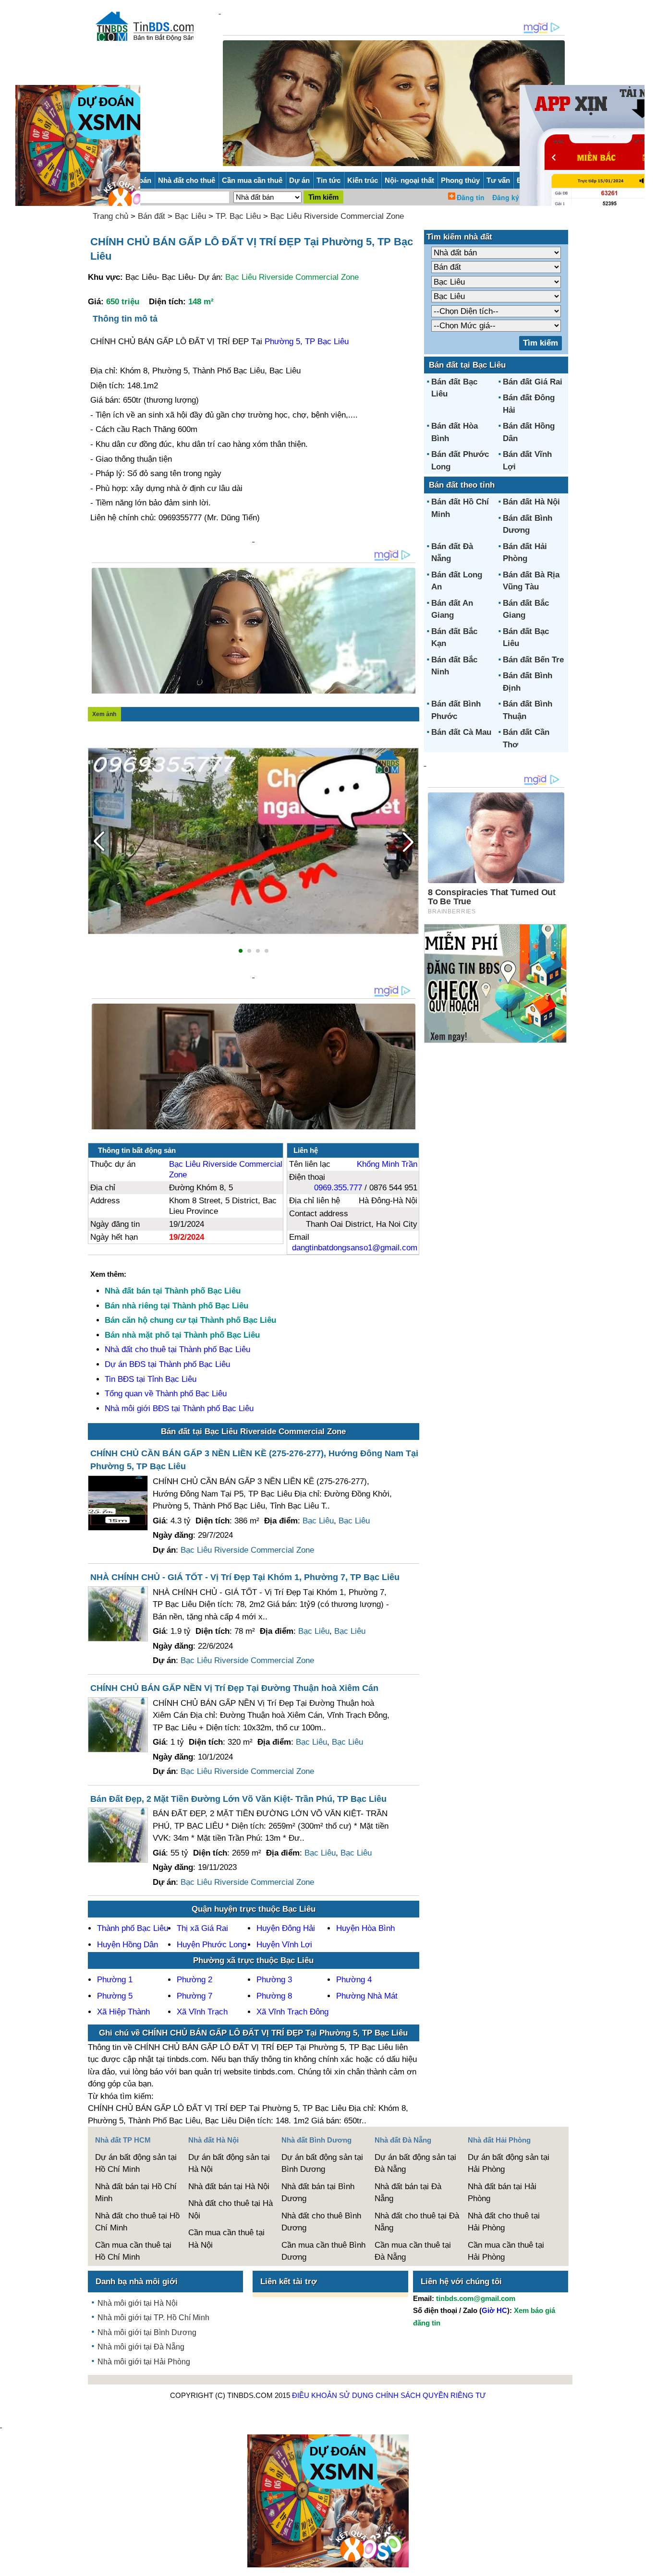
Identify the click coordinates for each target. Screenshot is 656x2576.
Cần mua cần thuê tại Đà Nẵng (413, 2251)
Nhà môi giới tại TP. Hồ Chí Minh (153, 2318)
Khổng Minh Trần (387, 1164)
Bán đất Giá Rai (533, 382)
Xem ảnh (104, 714)
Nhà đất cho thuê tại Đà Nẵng (417, 2222)
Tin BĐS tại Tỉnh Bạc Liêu (151, 1379)
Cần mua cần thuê (252, 180)
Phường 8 (274, 1996)
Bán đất (152, 216)
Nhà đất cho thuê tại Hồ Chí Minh (137, 2222)
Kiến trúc (363, 180)
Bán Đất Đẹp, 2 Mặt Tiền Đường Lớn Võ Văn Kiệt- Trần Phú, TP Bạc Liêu (238, 1799)
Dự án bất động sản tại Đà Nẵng (415, 2163)
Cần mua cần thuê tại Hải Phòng (506, 2251)
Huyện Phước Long (212, 1945)
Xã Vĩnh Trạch (202, 2012)
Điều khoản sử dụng (333, 2395)
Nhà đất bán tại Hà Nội (229, 2187)
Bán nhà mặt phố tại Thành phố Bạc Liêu (182, 1335)
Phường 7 (194, 1996)
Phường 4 (354, 1980)
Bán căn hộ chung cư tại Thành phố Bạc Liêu (190, 1320)
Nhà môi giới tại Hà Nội (138, 2303)
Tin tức (328, 180)
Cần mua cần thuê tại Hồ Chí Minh (133, 2251)
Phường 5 (282, 341)
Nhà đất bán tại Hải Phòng (502, 2193)
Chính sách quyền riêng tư (431, 2395)
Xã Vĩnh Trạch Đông (292, 2012)
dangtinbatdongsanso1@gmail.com (355, 1248)
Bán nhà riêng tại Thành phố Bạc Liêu (176, 1306)
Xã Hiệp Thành (123, 2012)
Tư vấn (498, 180)
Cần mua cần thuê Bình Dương (323, 2251)
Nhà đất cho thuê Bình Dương (321, 2222)
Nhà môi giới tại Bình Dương (147, 2332)
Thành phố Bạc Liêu (133, 1928)
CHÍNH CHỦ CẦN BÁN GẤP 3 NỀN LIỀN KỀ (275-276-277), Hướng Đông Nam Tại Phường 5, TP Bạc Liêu (254, 1460)
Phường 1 (115, 1980)
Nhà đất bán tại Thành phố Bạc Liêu (173, 1291)
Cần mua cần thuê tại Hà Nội (226, 2239)
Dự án (299, 180)
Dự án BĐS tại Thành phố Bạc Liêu (167, 1364)
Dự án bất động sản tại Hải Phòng (509, 2163)
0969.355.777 (338, 1188)
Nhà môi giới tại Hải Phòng (144, 2362)
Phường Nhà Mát (367, 1996)
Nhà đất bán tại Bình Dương (318, 2193)
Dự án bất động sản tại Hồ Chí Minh (136, 2163)
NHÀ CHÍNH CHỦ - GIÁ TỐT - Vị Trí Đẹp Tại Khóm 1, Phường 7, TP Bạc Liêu (245, 1577)
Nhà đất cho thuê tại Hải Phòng (504, 2222)
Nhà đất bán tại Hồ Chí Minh (136, 2193)
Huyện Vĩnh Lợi (284, 1945)
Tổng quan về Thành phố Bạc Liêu (166, 1394)
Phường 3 (274, 1980)
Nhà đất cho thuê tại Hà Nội (231, 2210)
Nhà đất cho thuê (187, 180)
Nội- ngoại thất (409, 180)
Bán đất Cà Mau (461, 732)
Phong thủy (460, 180)
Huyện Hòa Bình (365, 1928)
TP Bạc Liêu (327, 341)
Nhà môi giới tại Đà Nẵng (141, 2347)
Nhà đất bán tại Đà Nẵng (408, 2193)
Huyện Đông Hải (286, 1928)
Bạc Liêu (190, 216)
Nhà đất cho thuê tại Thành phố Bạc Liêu (177, 1349)
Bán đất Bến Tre (533, 660)
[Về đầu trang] (646, 2564)
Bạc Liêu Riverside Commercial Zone (337, 216)
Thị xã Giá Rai (202, 1928)
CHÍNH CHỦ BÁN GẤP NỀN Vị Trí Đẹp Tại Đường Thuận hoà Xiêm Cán (234, 1688)
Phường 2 (194, 1980)
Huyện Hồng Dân (128, 1945)
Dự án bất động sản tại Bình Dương (322, 2163)
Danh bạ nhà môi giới (137, 2282)
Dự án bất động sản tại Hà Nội (229, 2163)
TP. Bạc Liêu (238, 216)
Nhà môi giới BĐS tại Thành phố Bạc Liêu (179, 1408)
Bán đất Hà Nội (531, 502)
